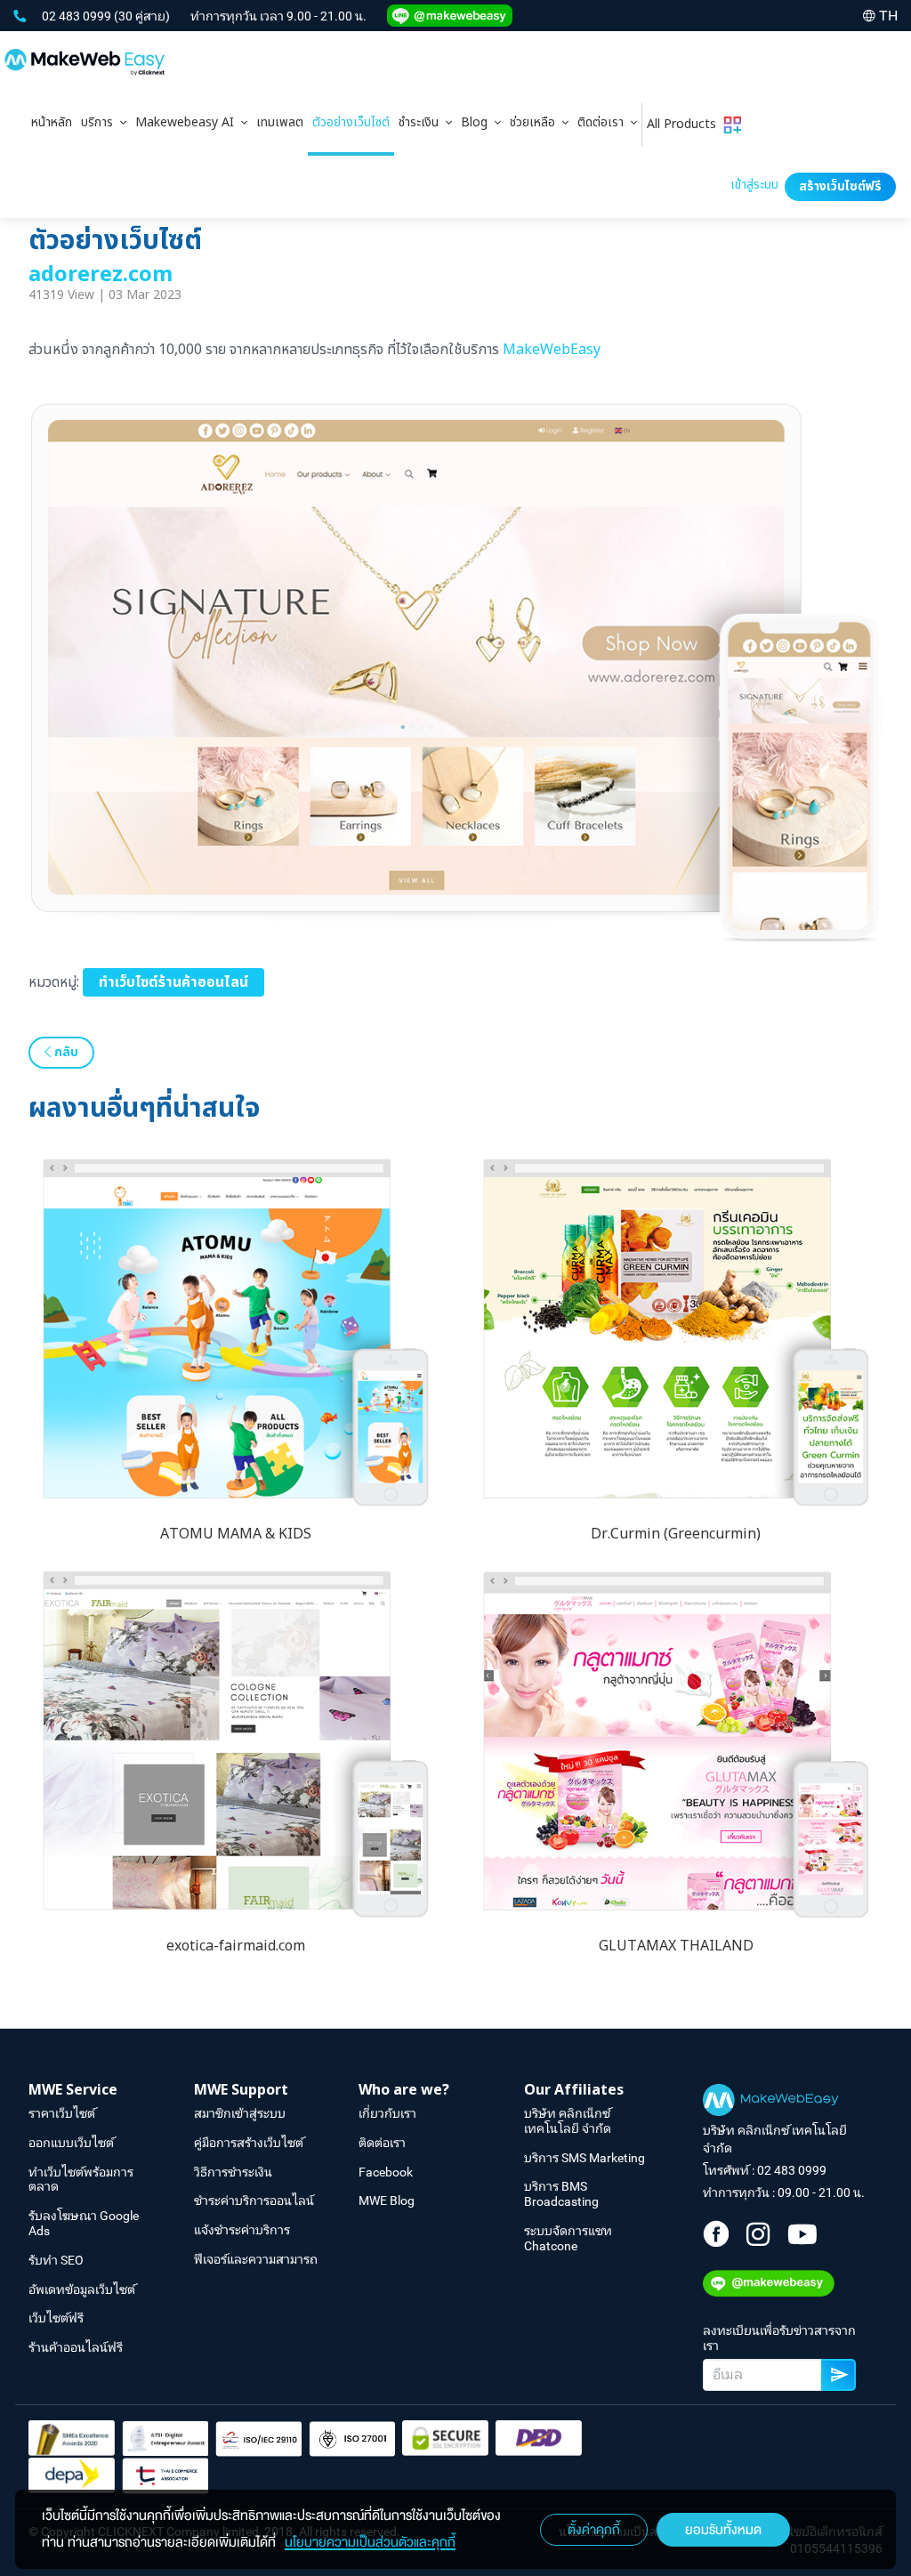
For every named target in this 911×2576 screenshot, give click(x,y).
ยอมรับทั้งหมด (723, 2530)
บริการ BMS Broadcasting (561, 2194)
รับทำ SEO (56, 2260)
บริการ (101, 122)
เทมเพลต (280, 122)
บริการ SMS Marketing (584, 2158)
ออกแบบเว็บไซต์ (71, 2143)
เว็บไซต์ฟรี (56, 2318)
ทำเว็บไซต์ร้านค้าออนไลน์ (173, 982)
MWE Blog (387, 2201)
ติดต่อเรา (604, 122)
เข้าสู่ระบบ (754, 185)
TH (888, 16)
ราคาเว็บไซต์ (62, 2113)
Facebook (386, 2172)
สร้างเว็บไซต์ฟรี (840, 186)
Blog (478, 122)
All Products (685, 124)
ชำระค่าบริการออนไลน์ (254, 2201)
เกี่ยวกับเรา (387, 2113)
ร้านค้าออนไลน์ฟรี (76, 2347)
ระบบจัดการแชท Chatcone (568, 2238)
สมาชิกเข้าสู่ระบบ (240, 2113)
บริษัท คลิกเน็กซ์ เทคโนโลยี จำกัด (568, 2121)
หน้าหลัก (52, 122)
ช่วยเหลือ (536, 122)
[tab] (104, 125)
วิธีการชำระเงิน (233, 2172)
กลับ (64, 1052)
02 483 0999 (78, 16)
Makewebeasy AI (188, 122)
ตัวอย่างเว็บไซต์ (351, 122)
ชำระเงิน (422, 122)
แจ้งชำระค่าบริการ (242, 2230)
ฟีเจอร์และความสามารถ (256, 2259)
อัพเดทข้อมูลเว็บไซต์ (82, 2289)
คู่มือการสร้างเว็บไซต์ (249, 2143)
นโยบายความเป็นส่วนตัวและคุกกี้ (370, 2542)
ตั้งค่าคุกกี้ (594, 2530)
